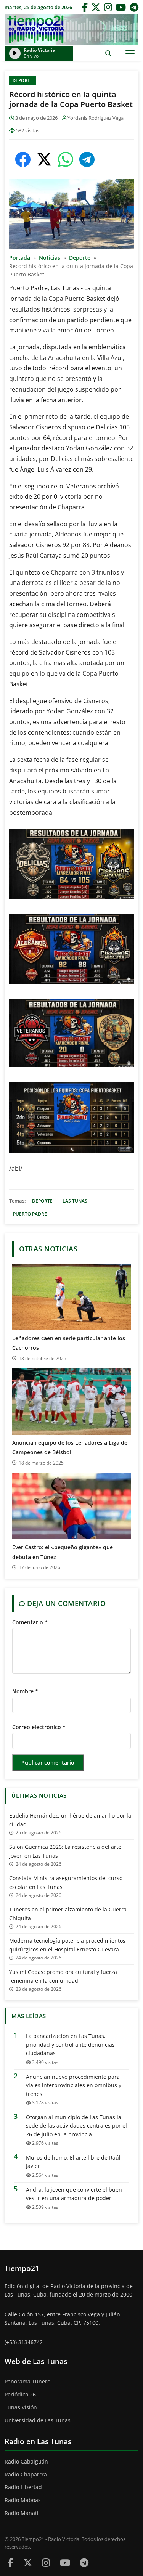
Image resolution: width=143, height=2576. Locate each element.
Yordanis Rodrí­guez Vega (96, 118)
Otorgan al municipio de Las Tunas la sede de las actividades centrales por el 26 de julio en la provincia (76, 2126)
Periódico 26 (20, 2394)
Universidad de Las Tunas (38, 2420)
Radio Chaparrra (26, 2474)
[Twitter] (96, 7)
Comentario (30, 1622)
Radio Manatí (22, 2513)
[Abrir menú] (130, 53)
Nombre (25, 1691)
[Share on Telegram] (87, 159)
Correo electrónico (39, 1727)
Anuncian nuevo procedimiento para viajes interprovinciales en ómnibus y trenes (74, 2085)
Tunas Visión (21, 2407)
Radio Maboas (23, 2500)
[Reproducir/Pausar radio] (15, 53)
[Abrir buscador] (108, 53)
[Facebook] (85, 7)
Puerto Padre (30, 1214)
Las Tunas (75, 1201)
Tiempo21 (71, 30)
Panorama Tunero (27, 2381)
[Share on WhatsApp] (66, 159)
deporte (42, 1201)
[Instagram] (108, 7)
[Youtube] (65, 2562)
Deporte (23, 80)
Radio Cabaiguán (26, 2461)
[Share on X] (44, 159)
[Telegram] (134, 7)
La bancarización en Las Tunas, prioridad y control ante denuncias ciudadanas (70, 2044)
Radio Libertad (23, 2487)
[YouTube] (121, 7)
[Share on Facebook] (23, 159)
